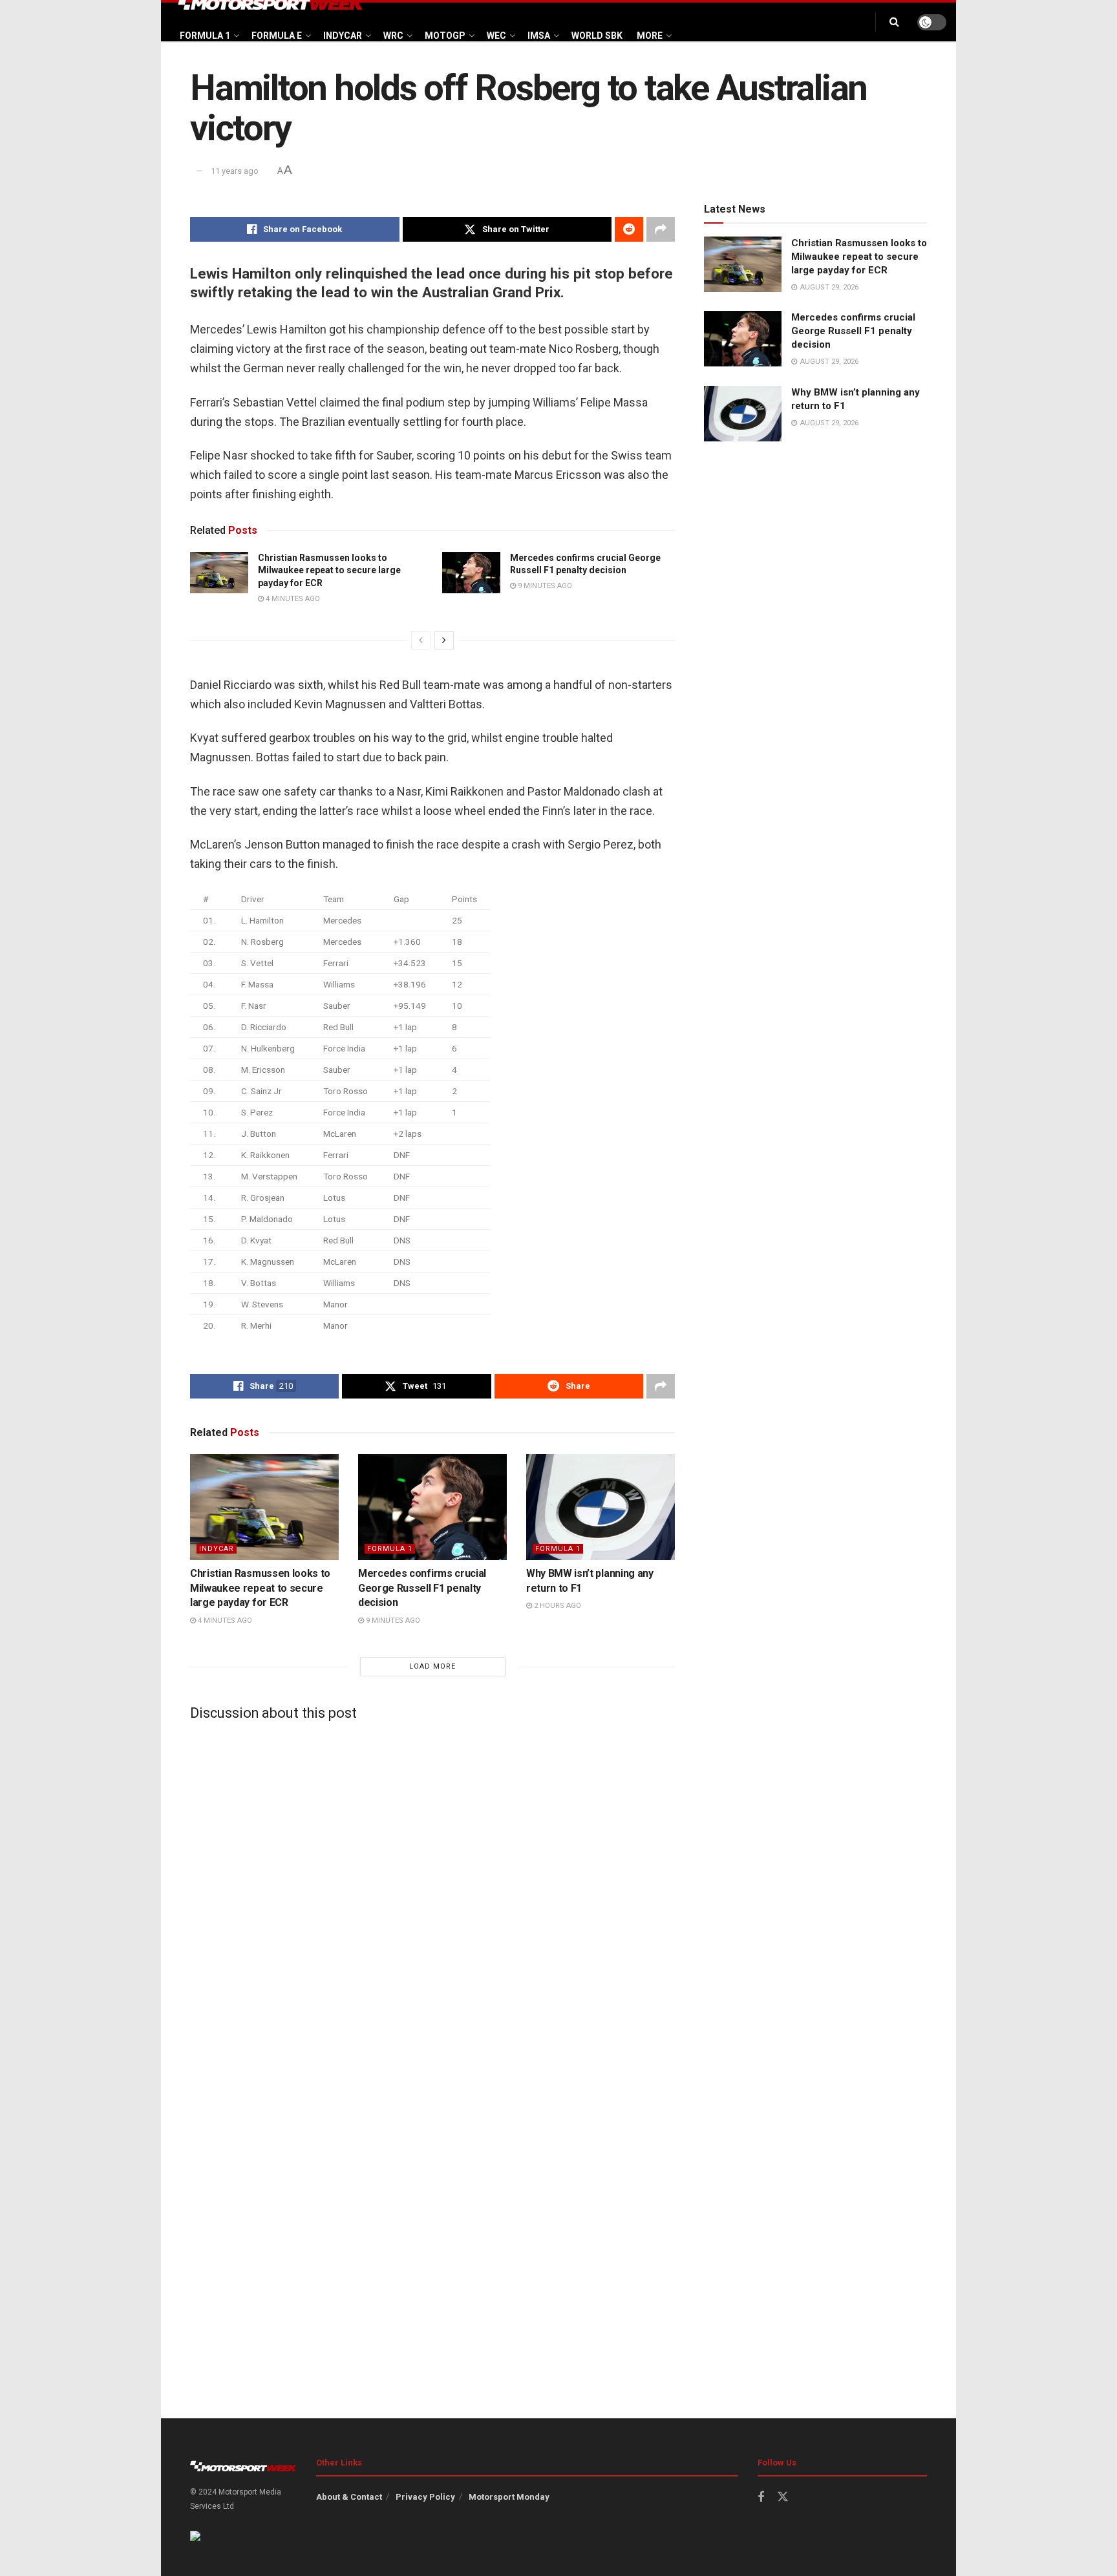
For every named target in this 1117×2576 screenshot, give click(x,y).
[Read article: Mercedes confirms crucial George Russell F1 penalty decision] (471, 573)
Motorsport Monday (509, 2497)
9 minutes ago (544, 586)
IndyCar (343, 36)
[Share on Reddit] (629, 229)
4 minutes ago (292, 599)
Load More (432, 1666)
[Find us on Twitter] (783, 2497)
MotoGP (445, 36)
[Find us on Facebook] (761, 2497)
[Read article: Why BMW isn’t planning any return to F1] (601, 1507)
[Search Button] (894, 22)
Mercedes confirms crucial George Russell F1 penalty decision (422, 1588)
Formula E (277, 36)
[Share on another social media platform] (661, 229)
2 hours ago (557, 1606)
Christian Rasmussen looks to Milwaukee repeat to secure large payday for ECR (329, 570)
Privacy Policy (425, 2497)
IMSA (539, 36)
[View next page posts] (444, 640)
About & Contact (349, 2497)
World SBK (597, 36)
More (650, 36)
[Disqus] (432, 1892)
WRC (393, 36)
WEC (496, 36)
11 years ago (235, 171)
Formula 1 (205, 36)
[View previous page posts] (421, 640)
